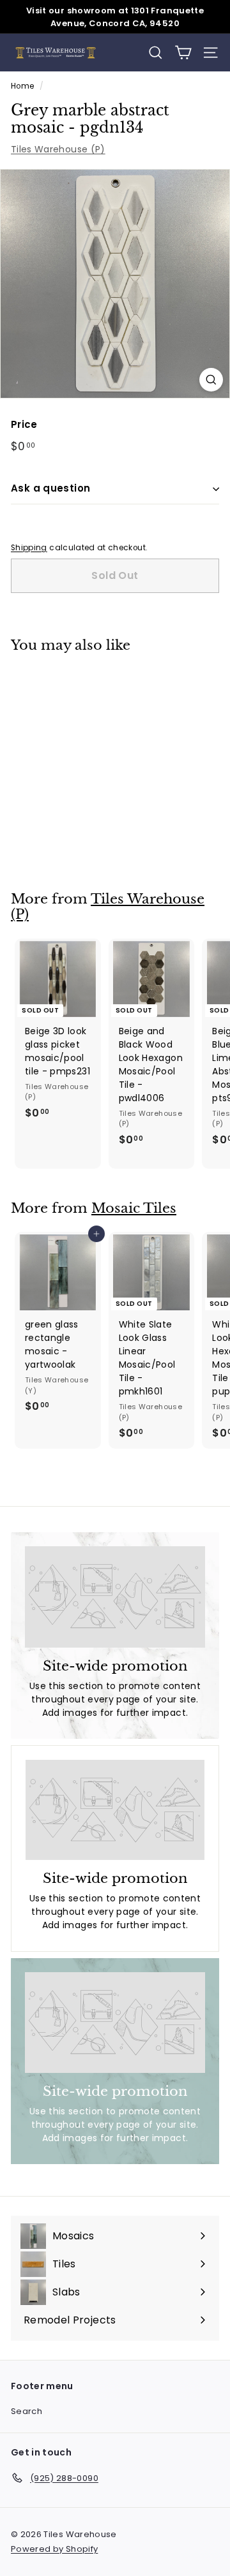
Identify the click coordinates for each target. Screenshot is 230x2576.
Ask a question (50, 488)
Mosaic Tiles (134, 1208)
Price (24, 424)
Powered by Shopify (54, 2549)
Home (22, 86)
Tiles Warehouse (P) (58, 149)
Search (27, 2411)
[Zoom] (211, 380)
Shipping (29, 548)
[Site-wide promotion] (115, 1597)
